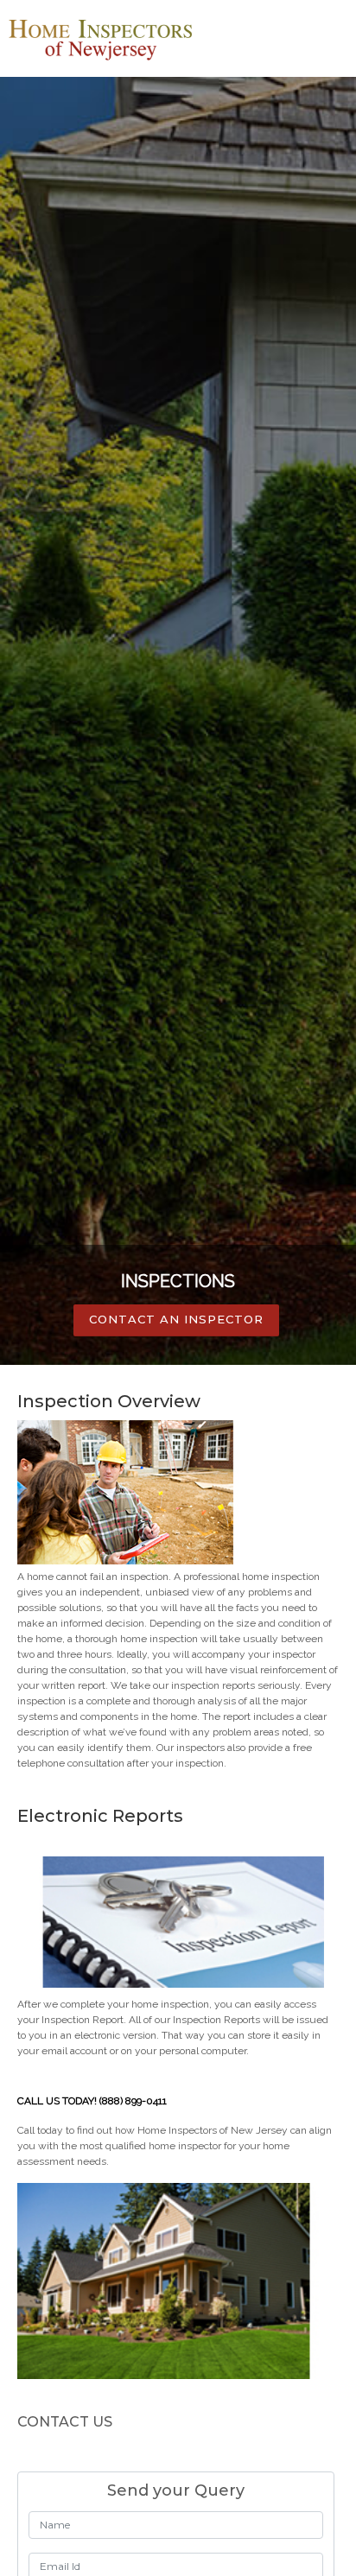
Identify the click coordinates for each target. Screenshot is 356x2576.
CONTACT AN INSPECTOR (176, 1319)
